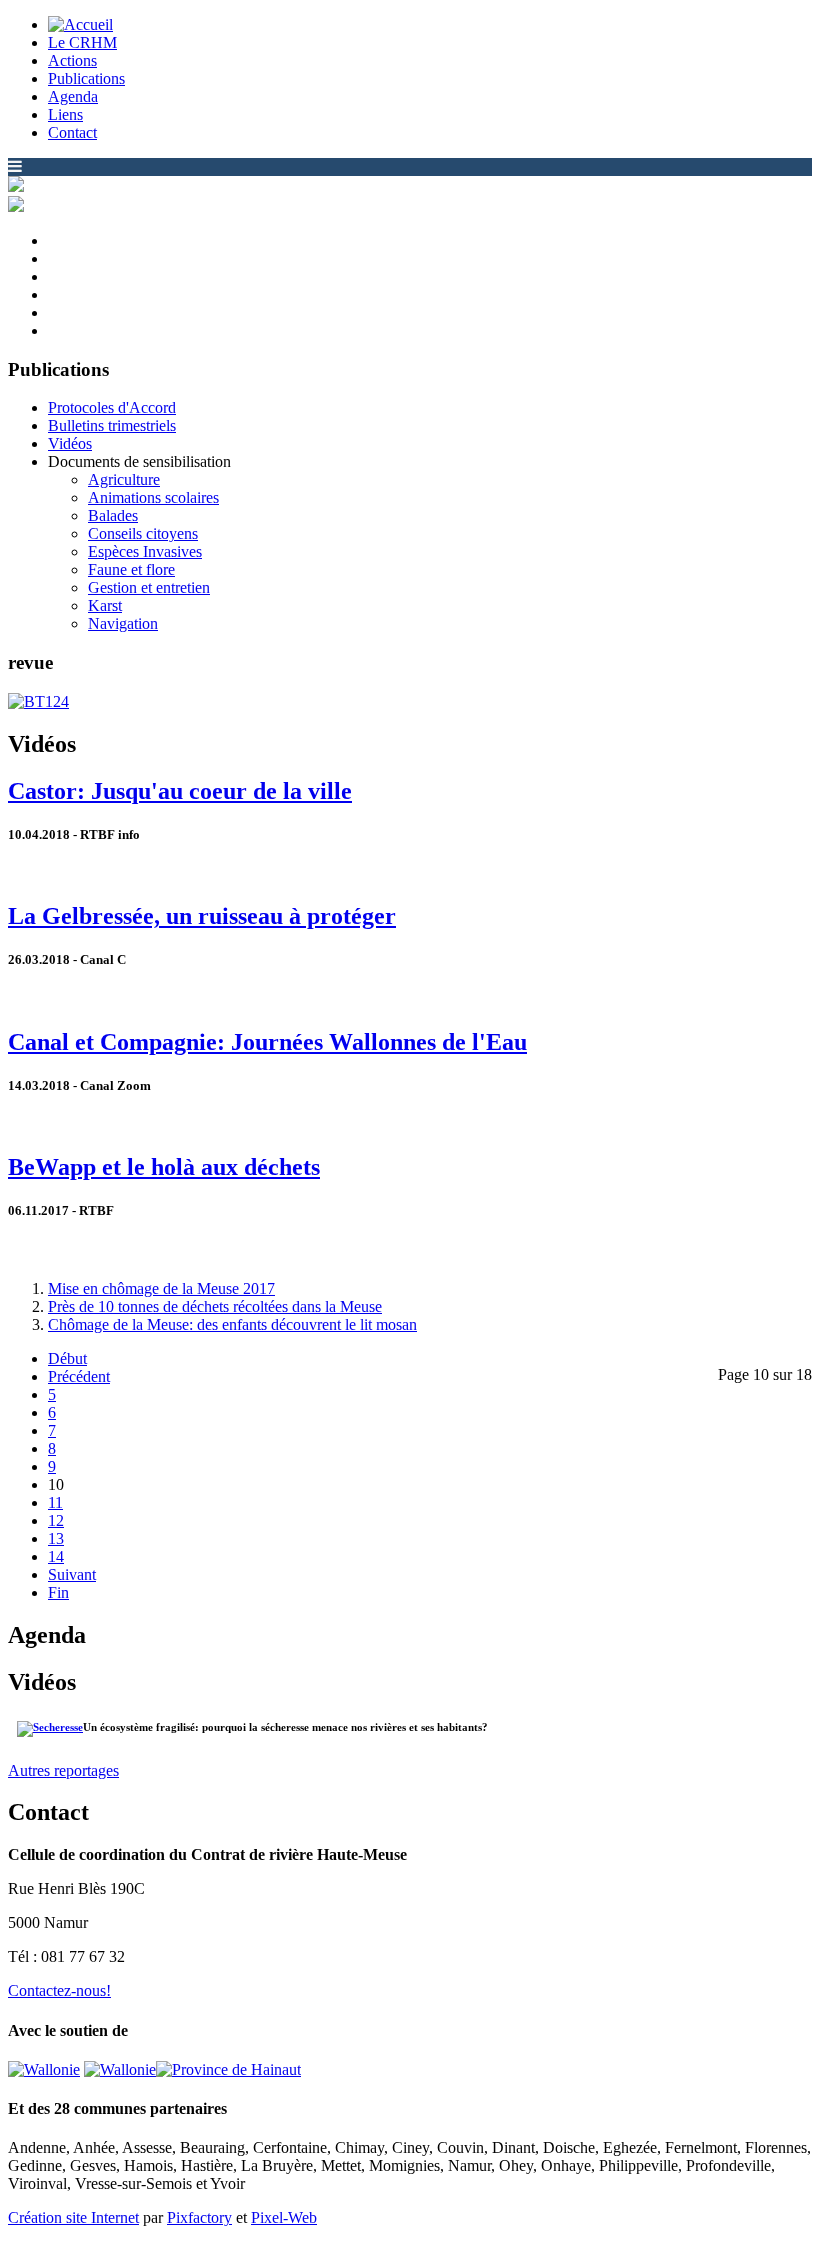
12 (56, 1520)
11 (55, 1502)
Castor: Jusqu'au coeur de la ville (180, 791)
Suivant (72, 1574)
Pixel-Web (284, 2217)
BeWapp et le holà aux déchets (164, 1167)
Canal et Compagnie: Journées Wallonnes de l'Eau (267, 1042)
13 (56, 1538)
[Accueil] (80, 24)
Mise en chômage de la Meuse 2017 (161, 1288)
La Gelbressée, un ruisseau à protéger (202, 916)
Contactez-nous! (59, 1990)
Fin (58, 1592)
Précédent (79, 1376)
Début (67, 1358)
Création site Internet (73, 2217)
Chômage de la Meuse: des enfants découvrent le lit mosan (232, 1324)
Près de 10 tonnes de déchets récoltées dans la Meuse (215, 1306)
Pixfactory (199, 2217)
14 (56, 1556)
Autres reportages (63, 1770)
